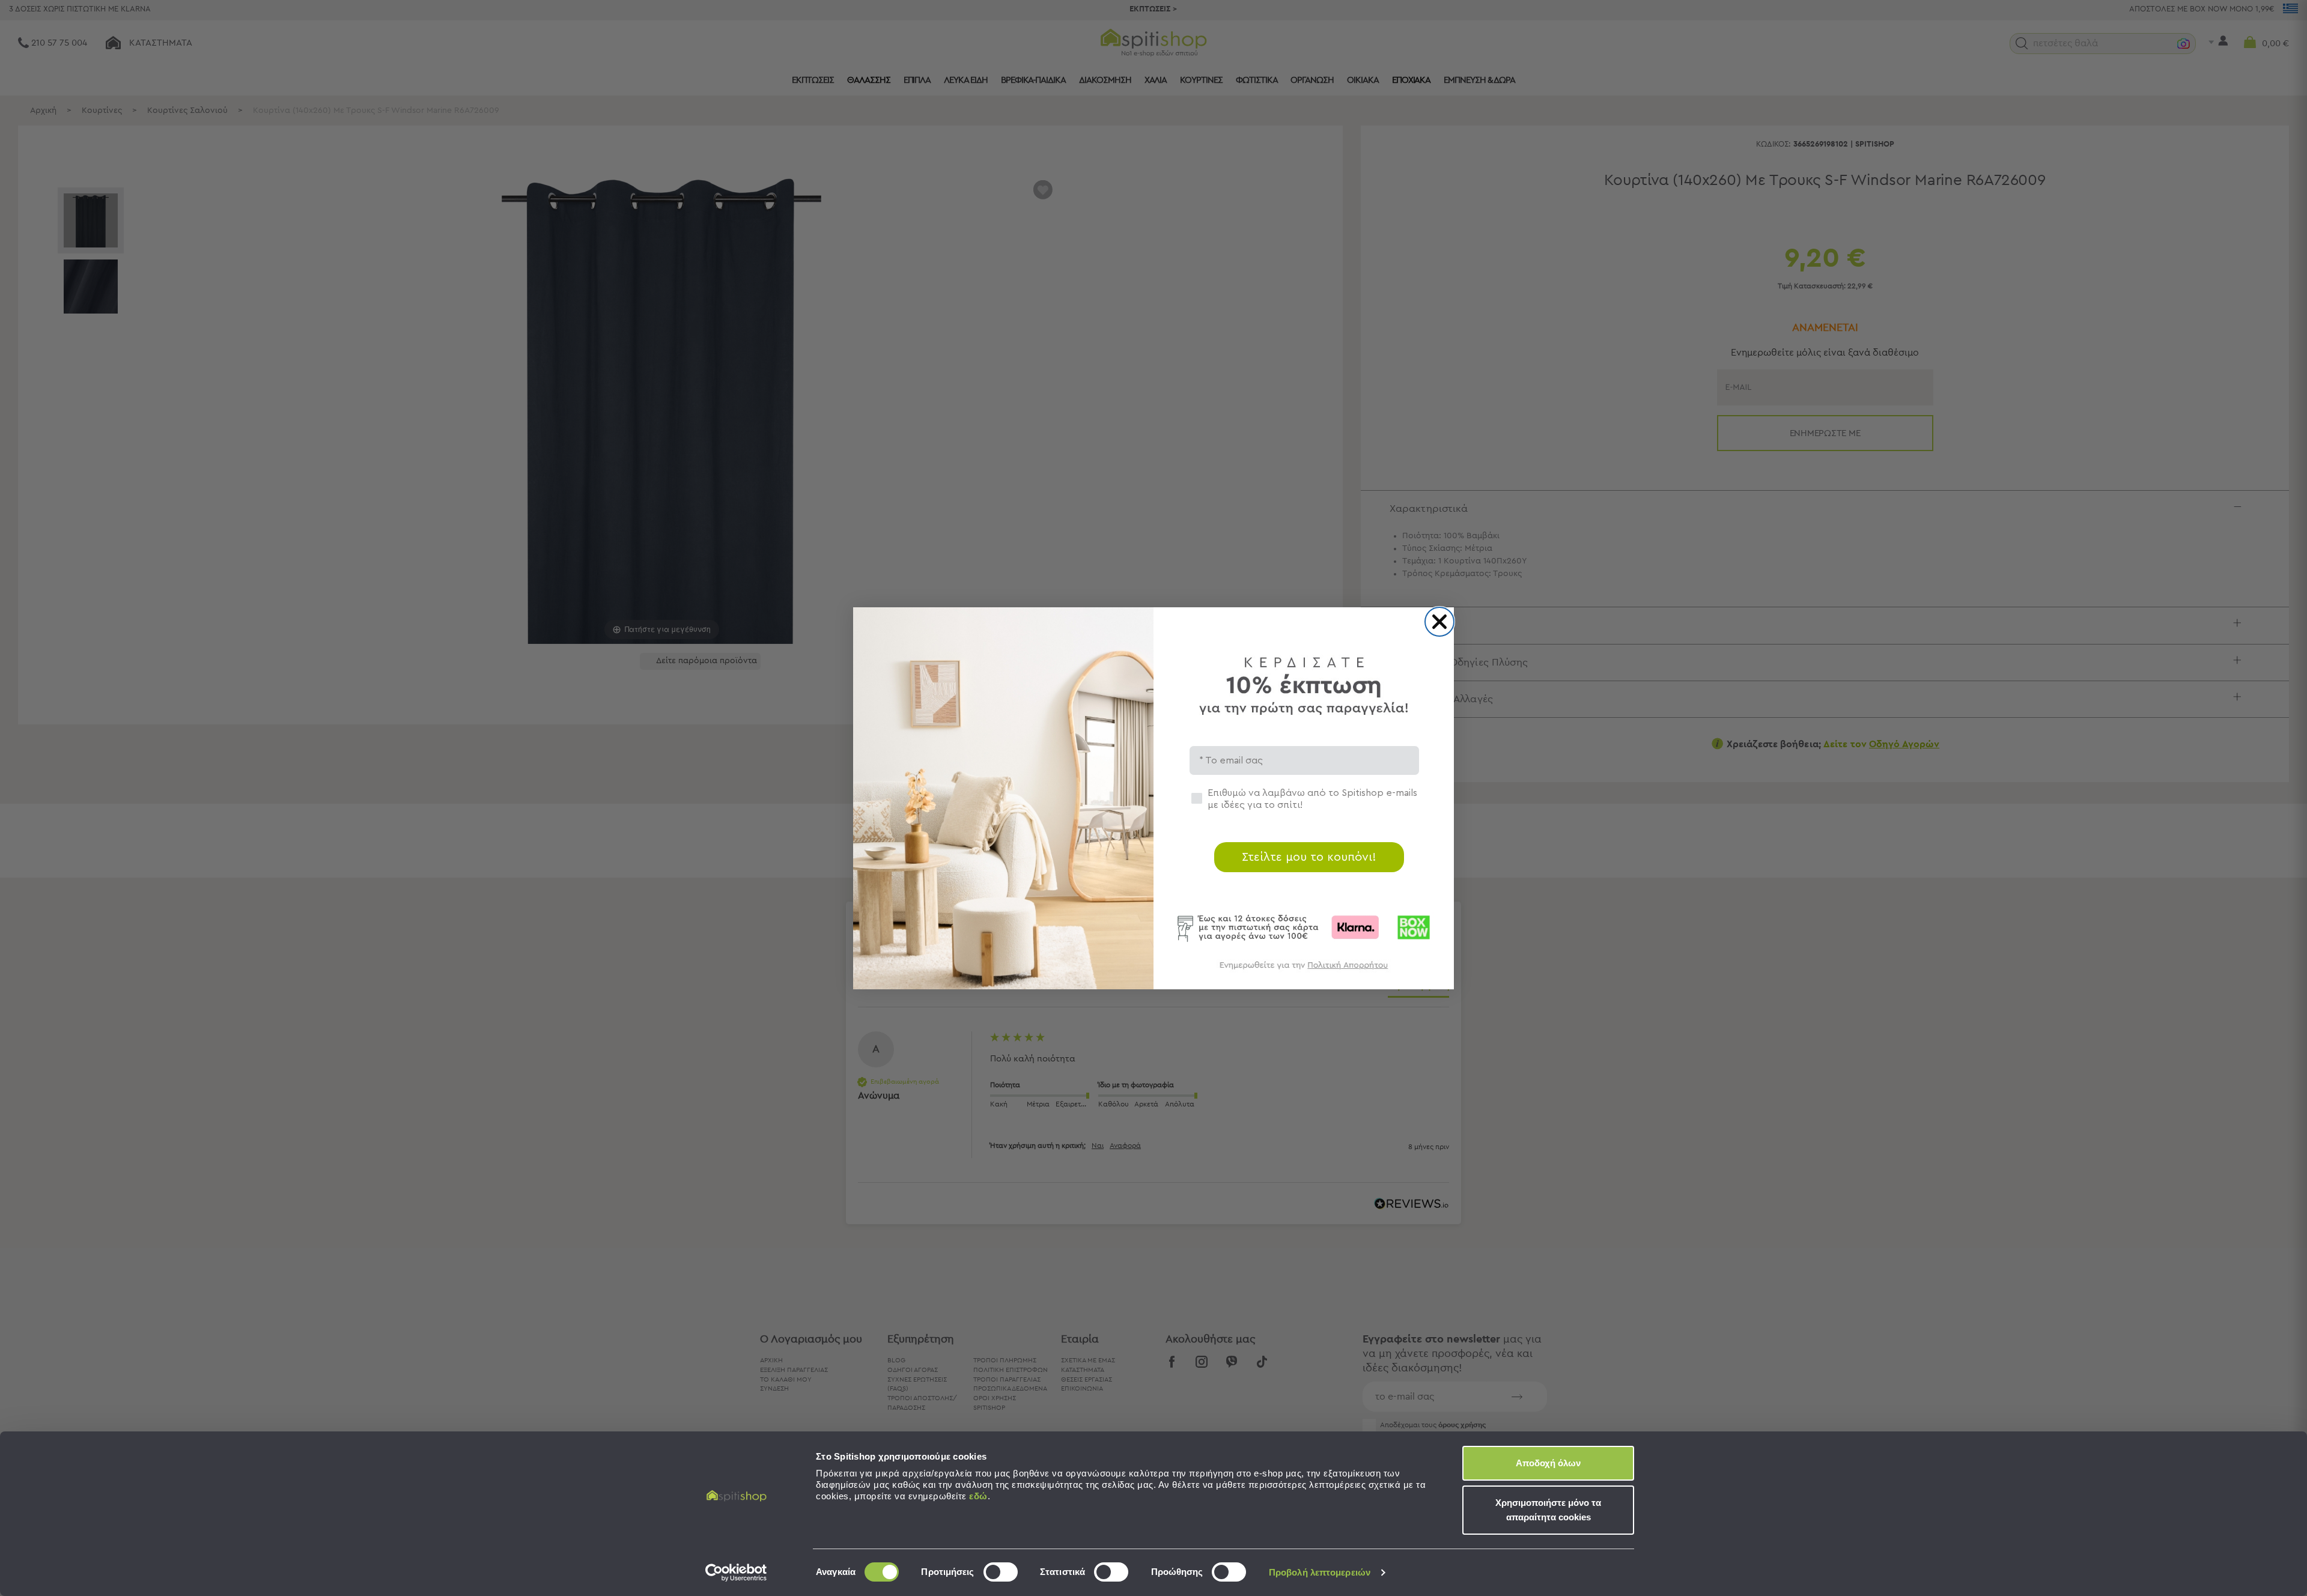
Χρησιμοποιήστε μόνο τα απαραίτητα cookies (1548, 1510)
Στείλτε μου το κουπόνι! (1309, 857)
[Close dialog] (1439, 622)
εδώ (978, 1496)
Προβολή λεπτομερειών (1320, 1572)
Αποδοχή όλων (1548, 1463)
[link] (1304, 971)
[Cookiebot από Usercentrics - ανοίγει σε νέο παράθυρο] (736, 1573)
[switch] (1001, 1572)
